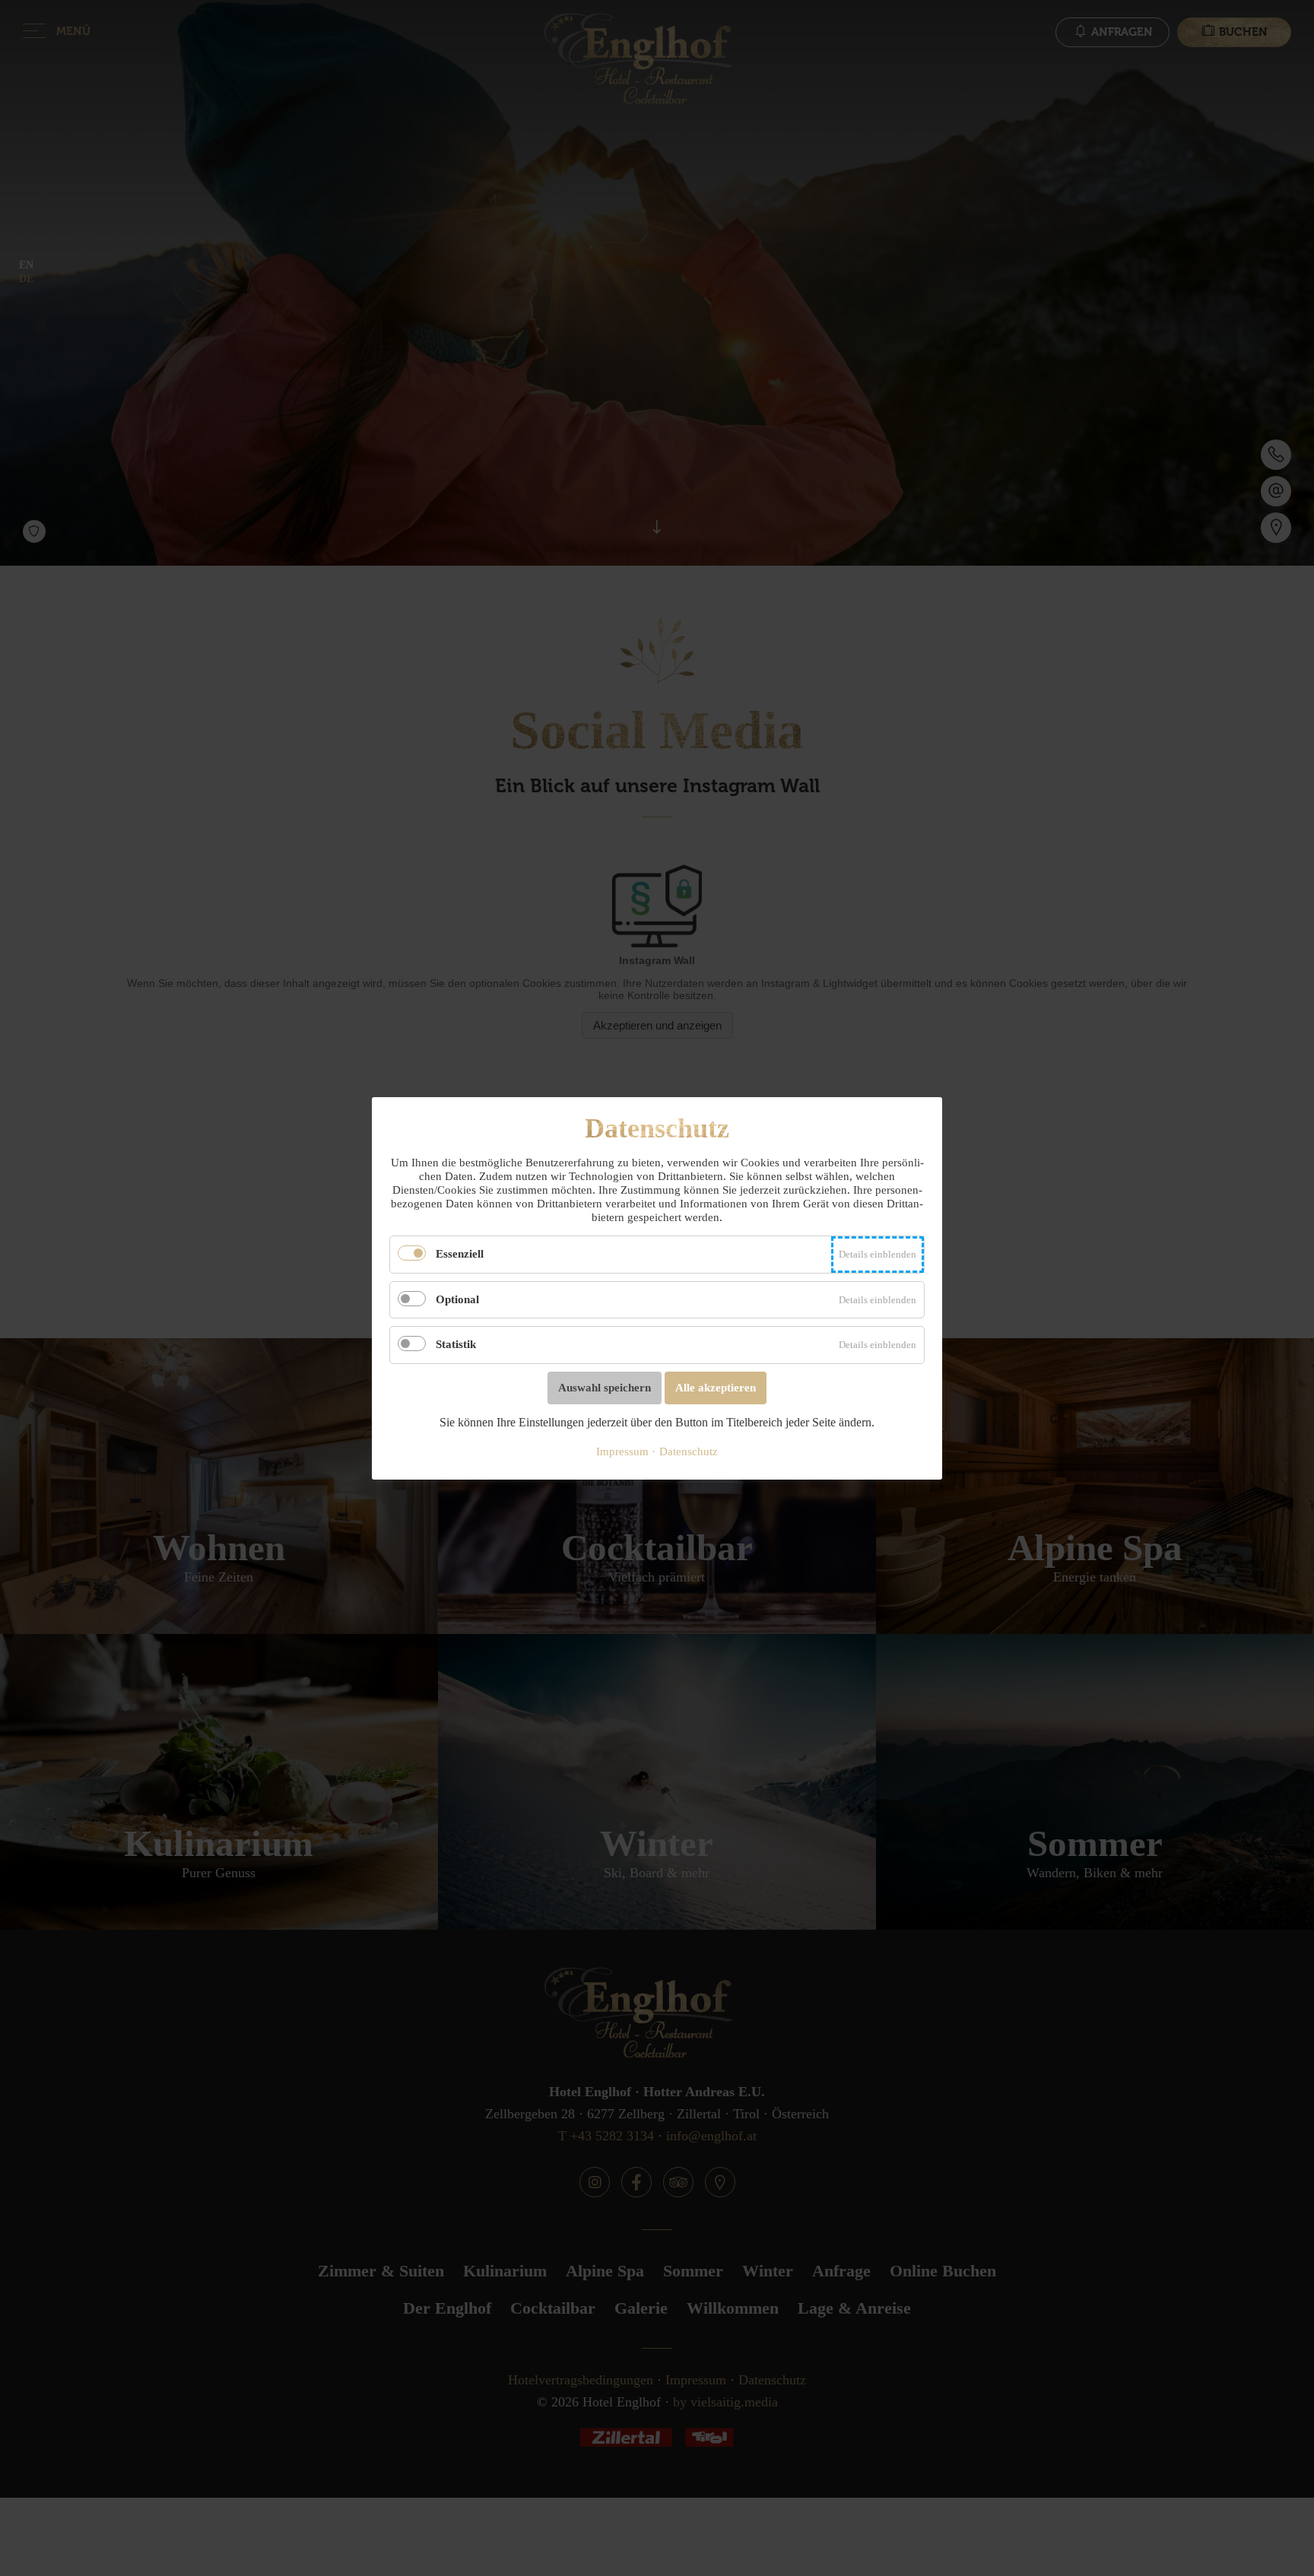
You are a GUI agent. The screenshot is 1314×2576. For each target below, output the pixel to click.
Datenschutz (689, 1451)
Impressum (622, 1451)
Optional (457, 1299)
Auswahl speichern (605, 1387)
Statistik (456, 1344)
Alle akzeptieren (716, 1387)
